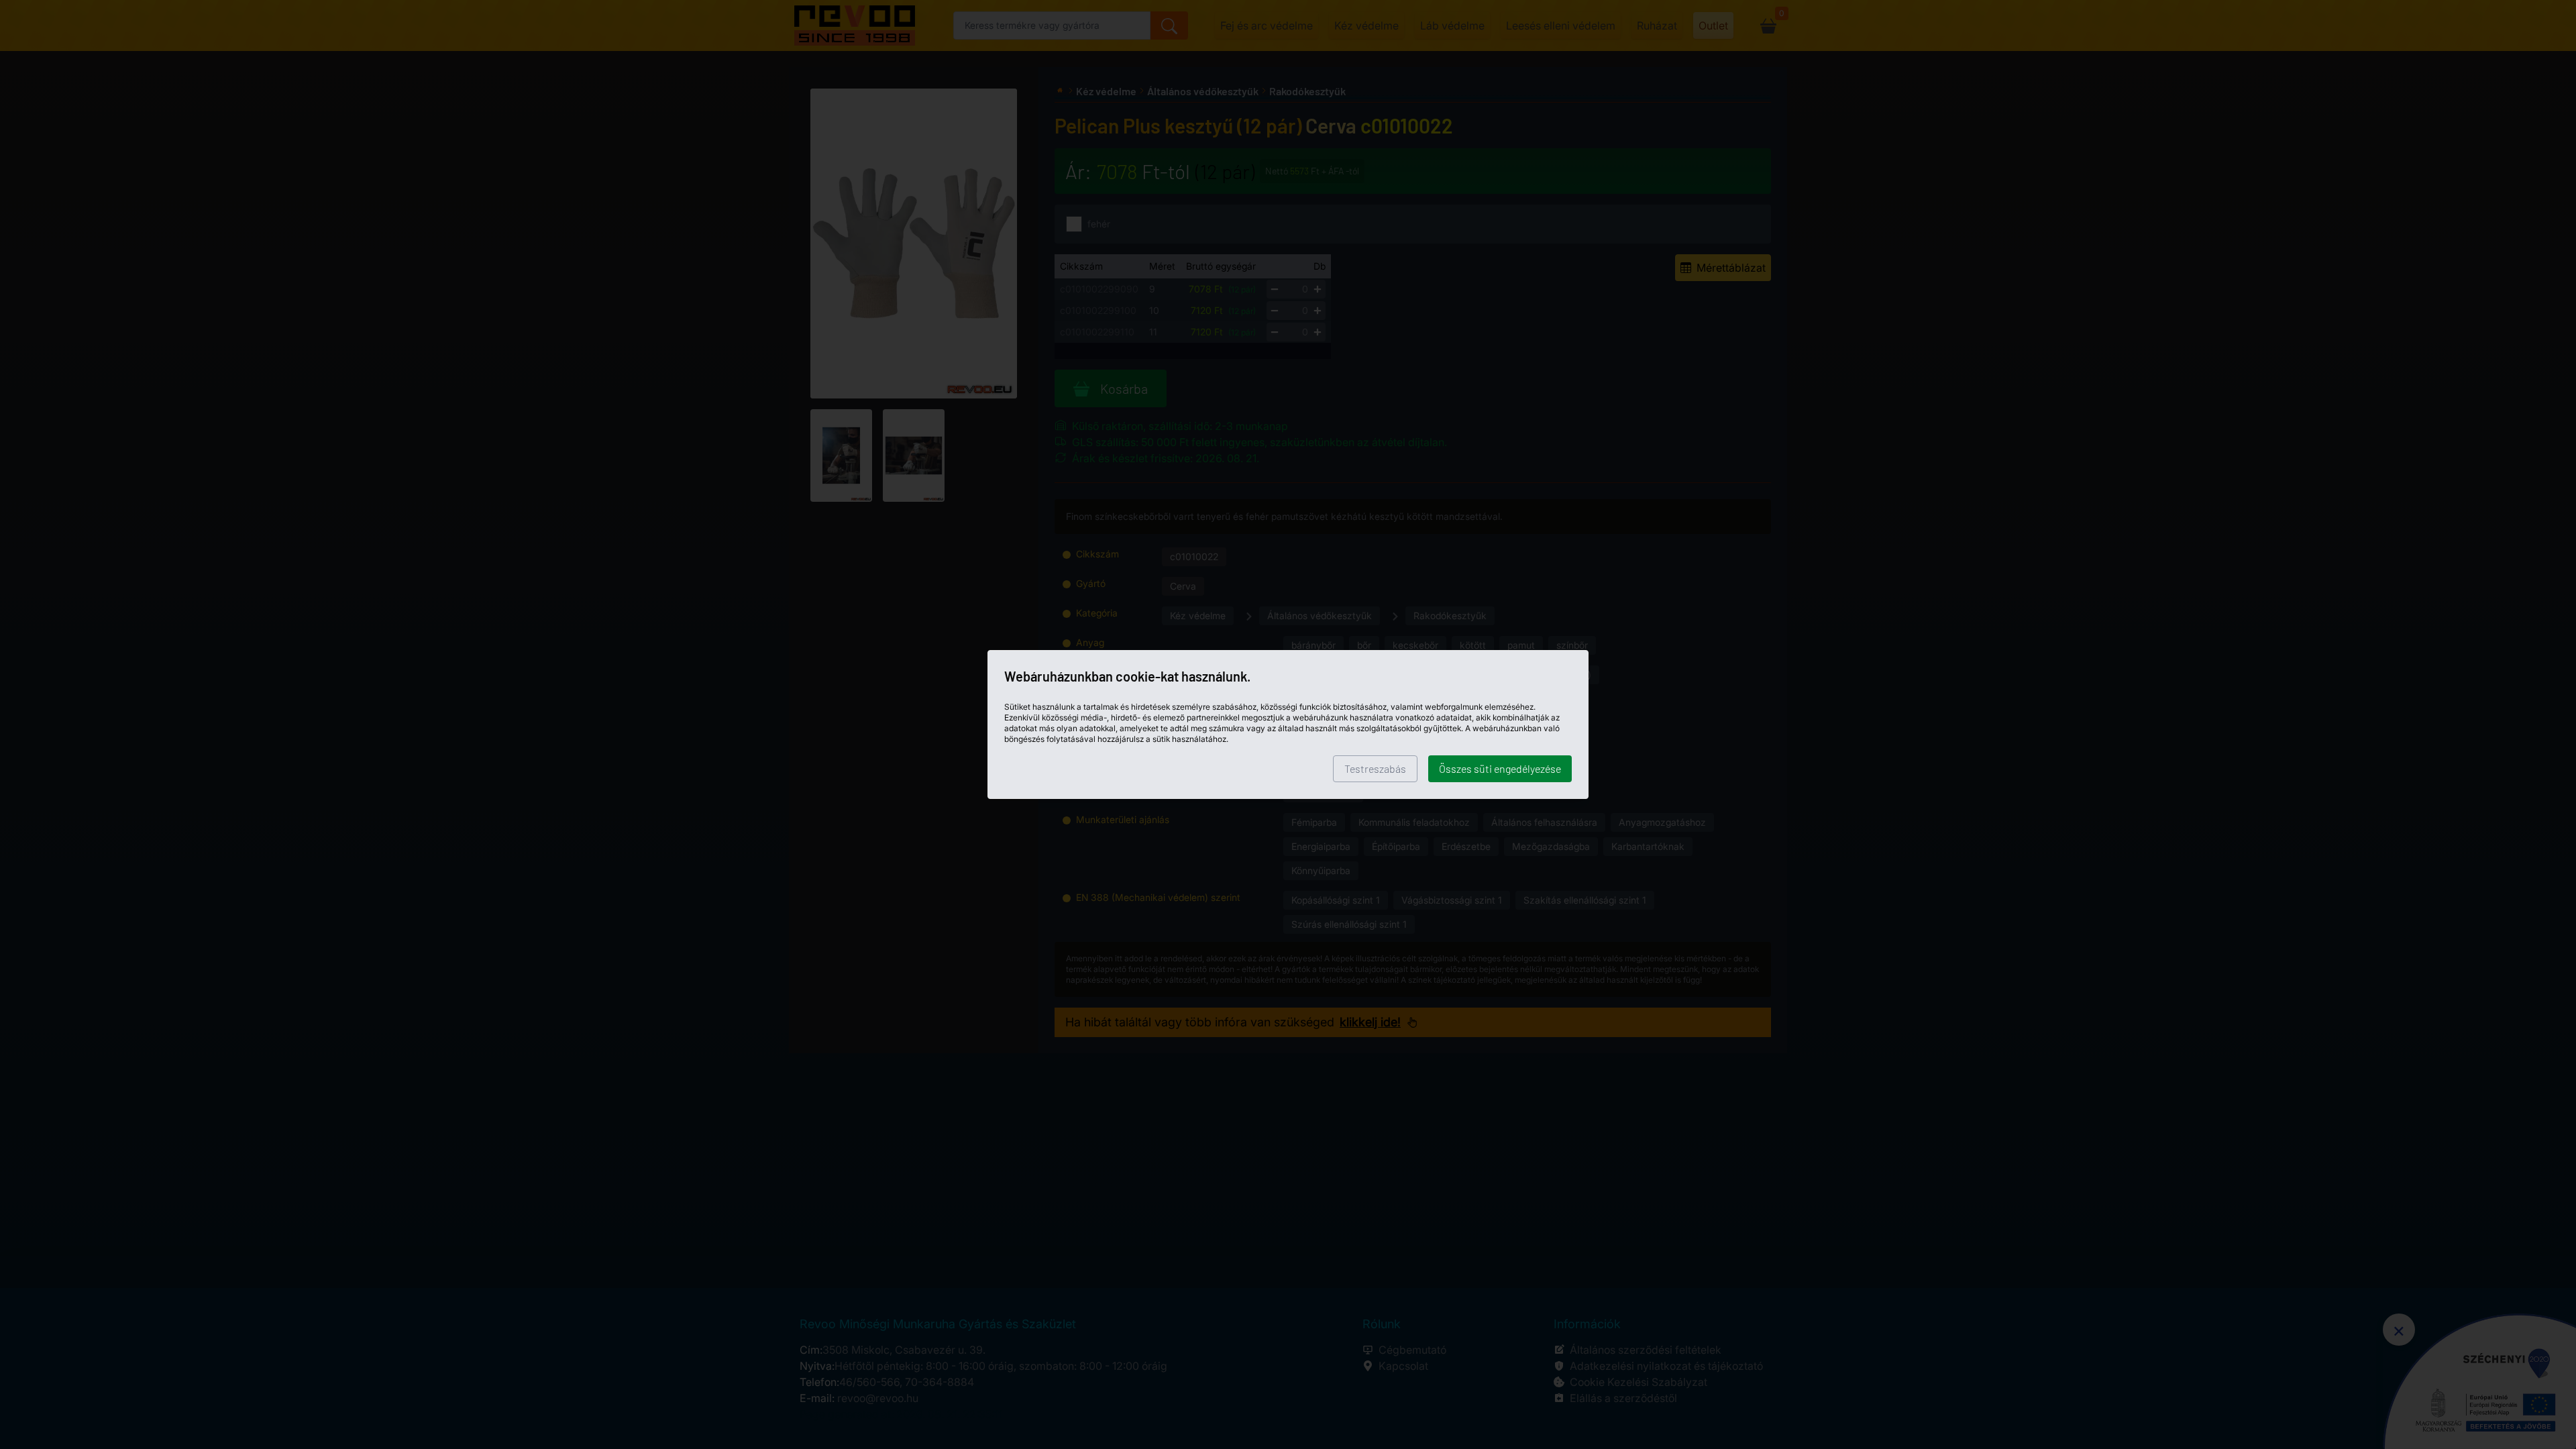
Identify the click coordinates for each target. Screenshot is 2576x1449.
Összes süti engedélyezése (1500, 768)
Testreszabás (1375, 768)
